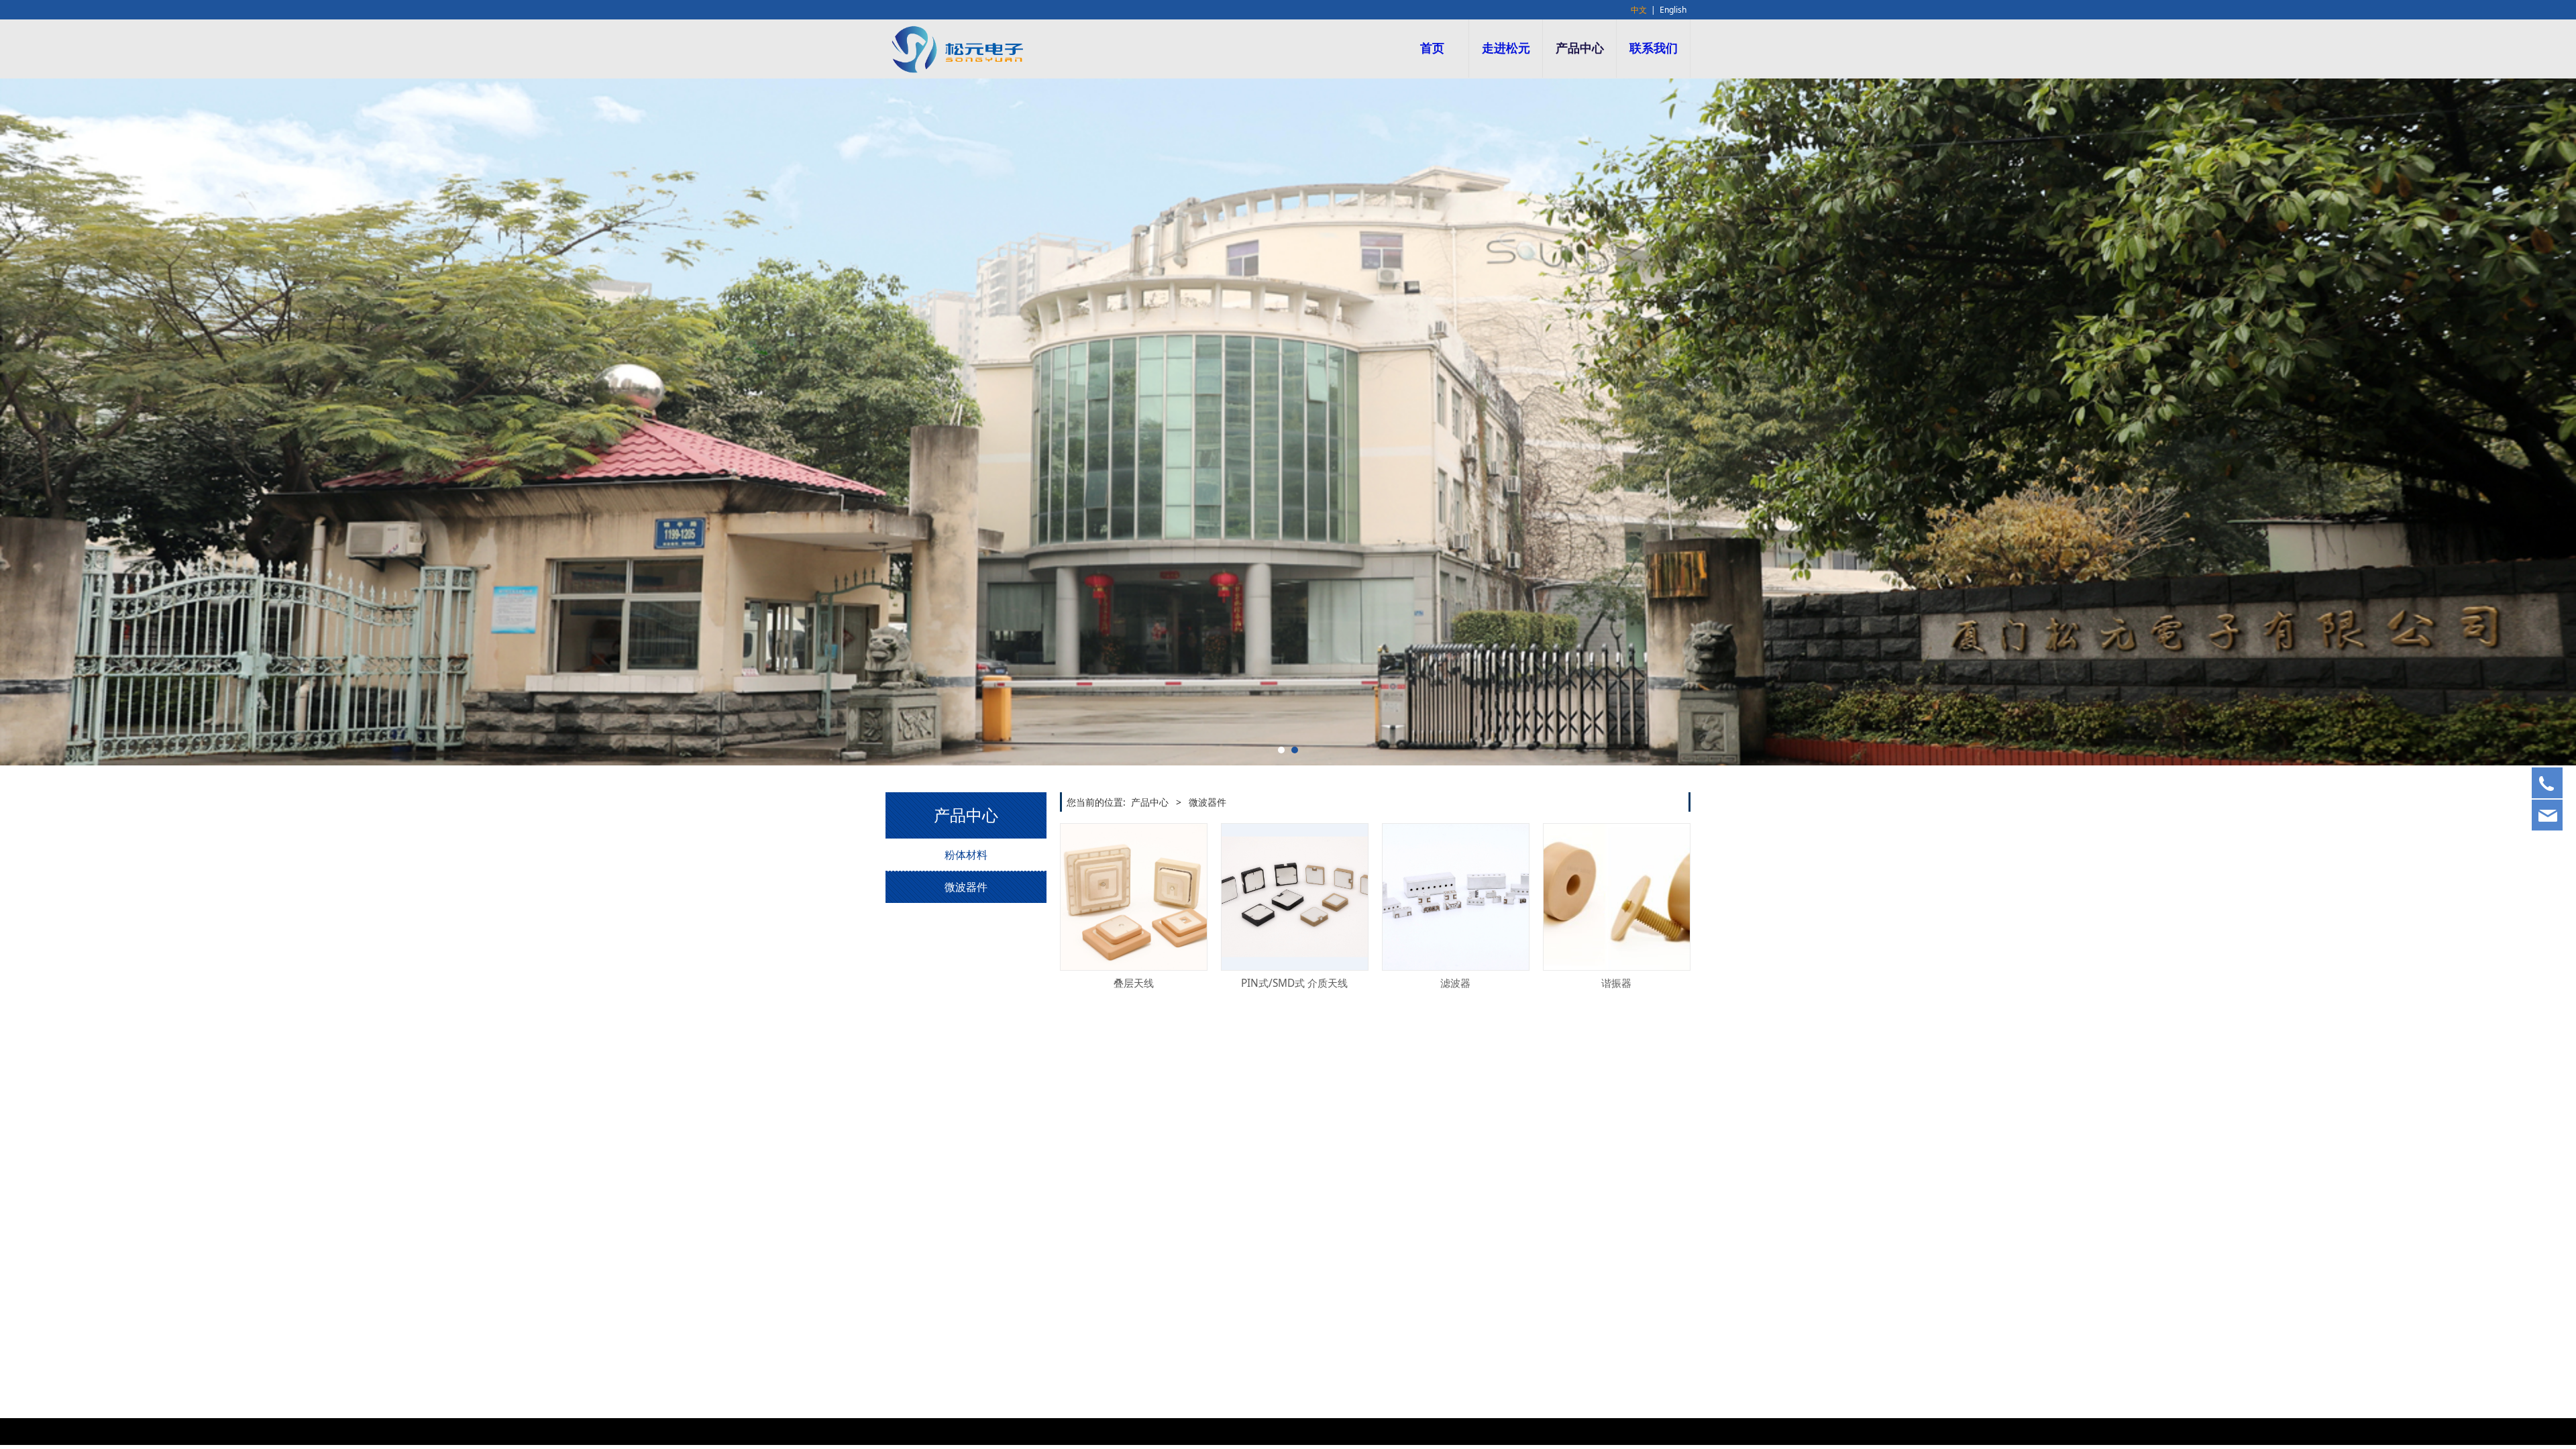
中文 (1639, 10)
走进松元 (1506, 48)
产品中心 (1580, 48)
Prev (914, 422)
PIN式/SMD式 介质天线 (1294, 983)
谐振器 (1616, 983)
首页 (1432, 48)
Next (1662, 422)
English (1673, 10)
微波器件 (966, 887)
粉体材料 (966, 855)
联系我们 (1654, 48)
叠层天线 (1134, 983)
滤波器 (1455, 983)
